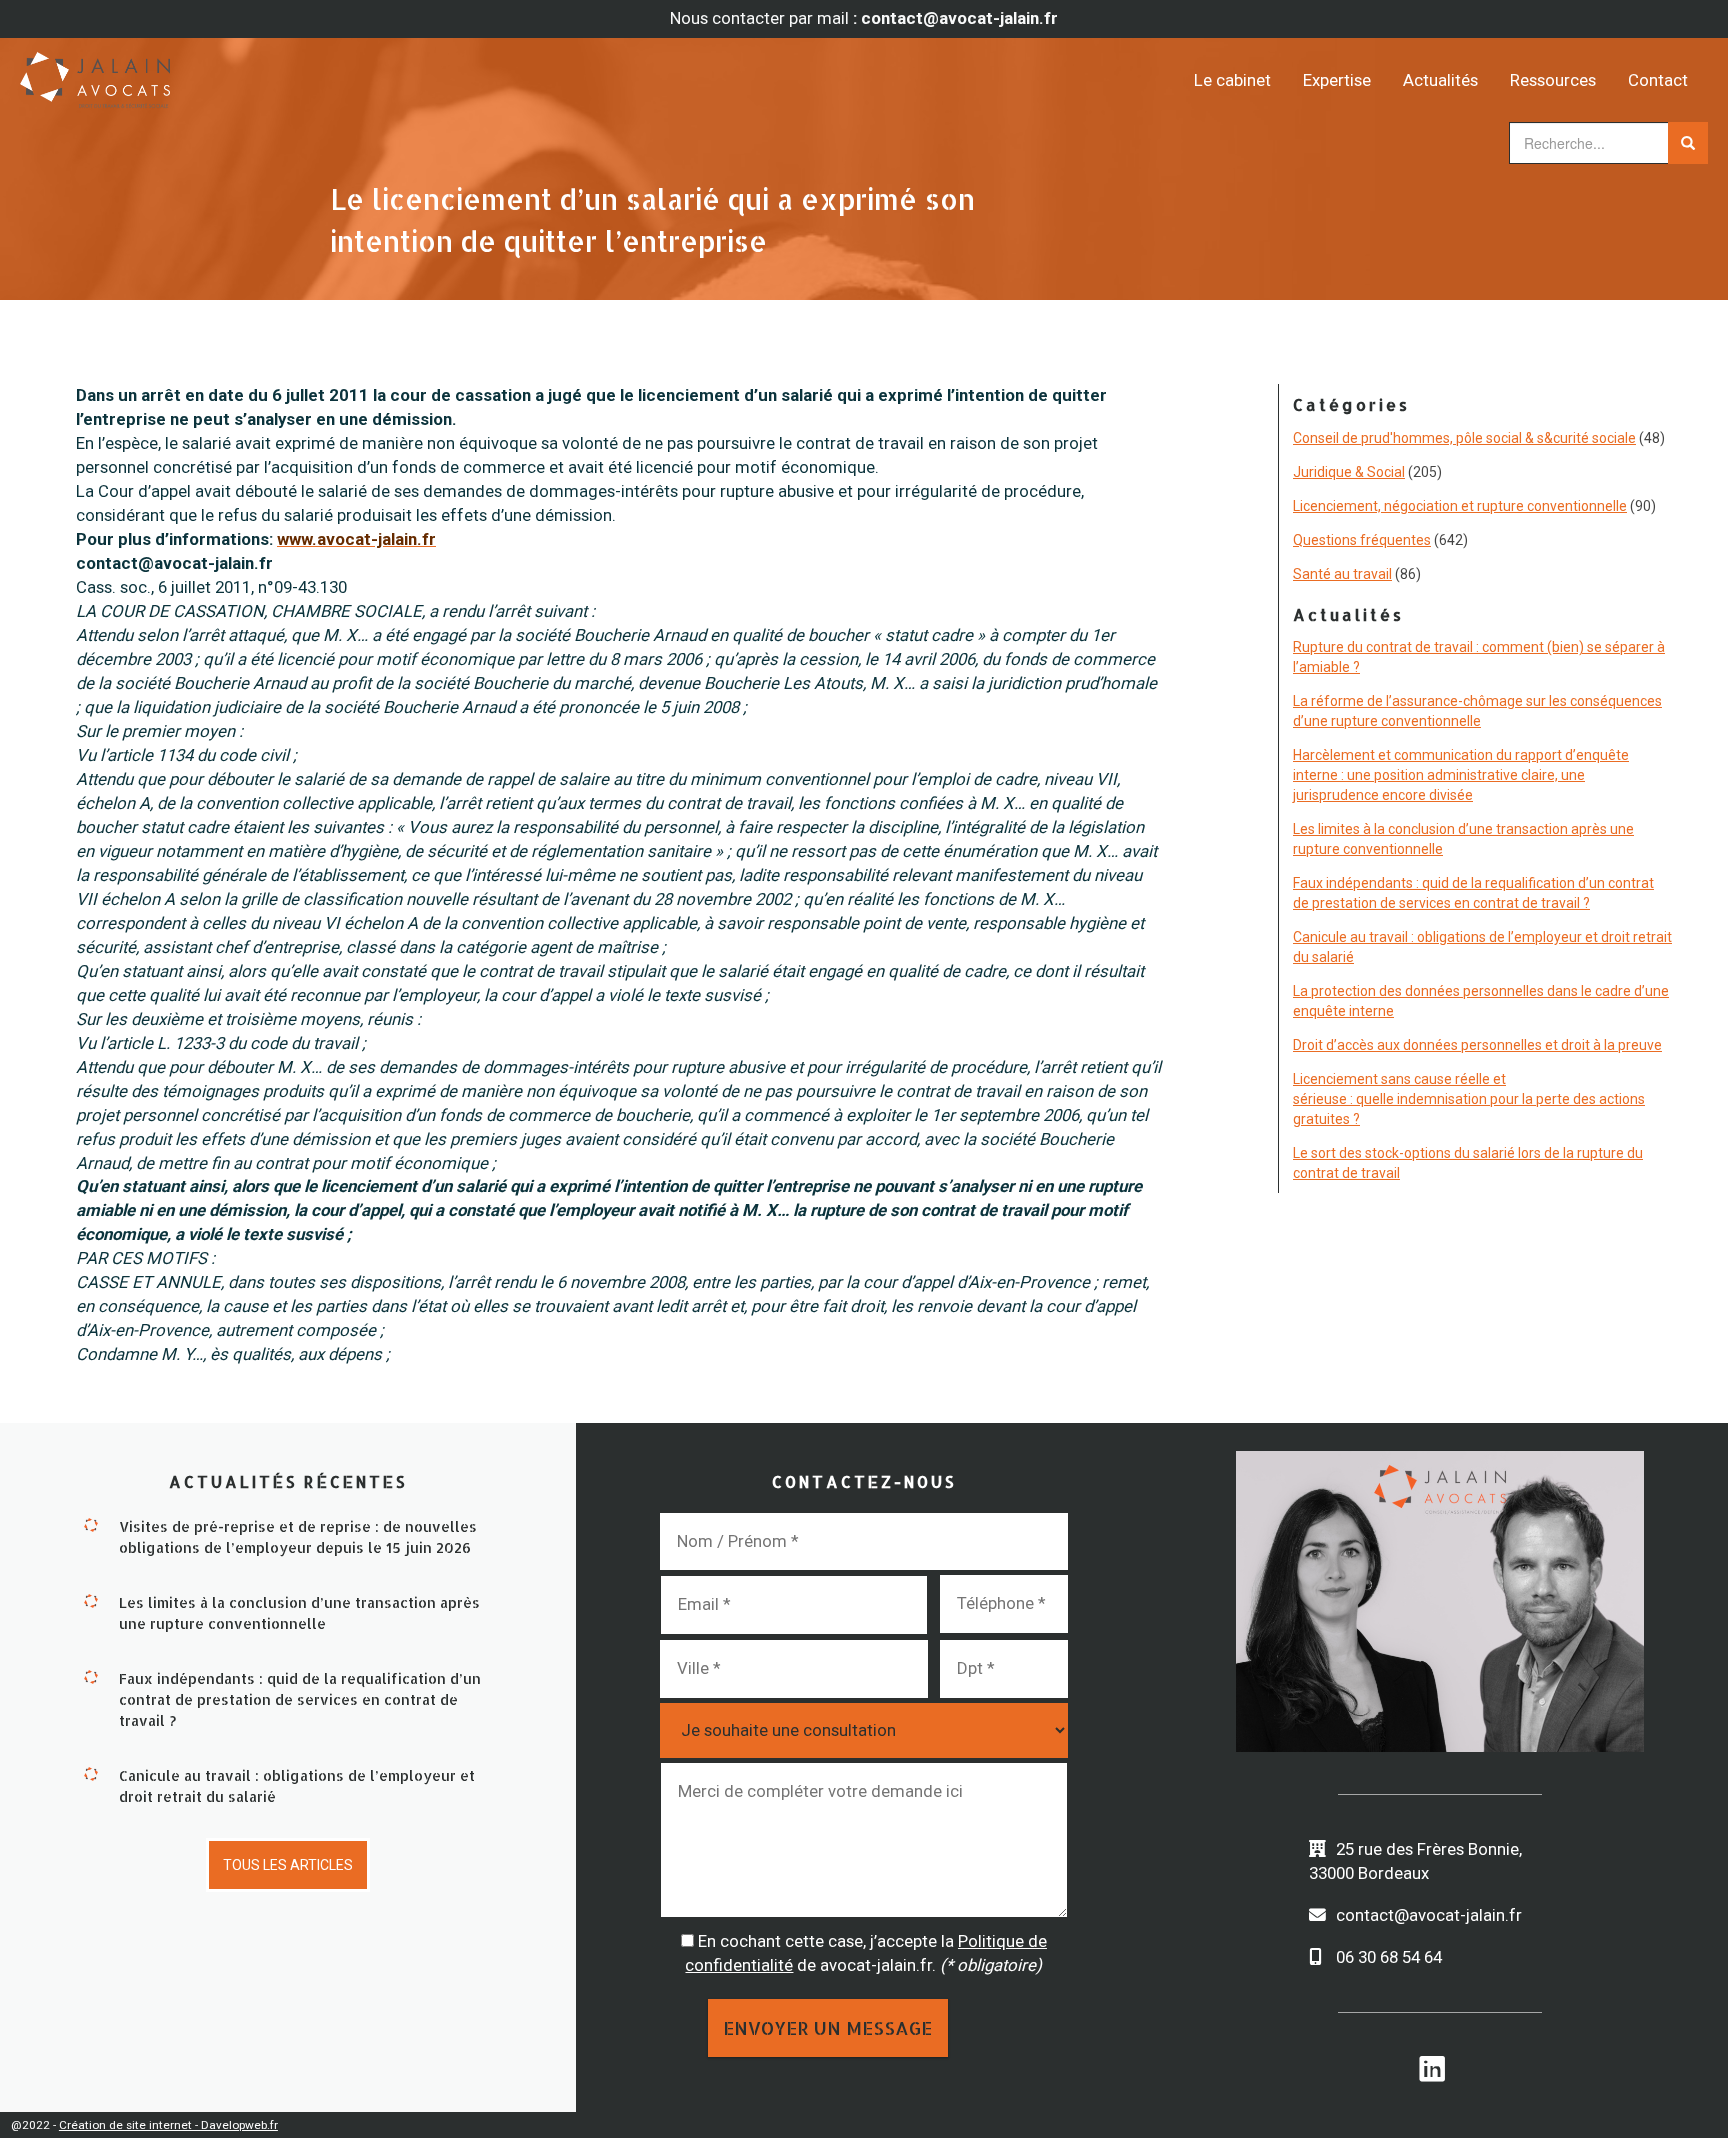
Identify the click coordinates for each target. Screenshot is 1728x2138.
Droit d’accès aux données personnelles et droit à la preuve (1477, 1045)
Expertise (1337, 80)
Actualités (1440, 80)
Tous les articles (288, 1865)
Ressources (1553, 80)
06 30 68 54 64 (1389, 1957)
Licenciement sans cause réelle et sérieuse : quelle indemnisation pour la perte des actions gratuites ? (1469, 1099)
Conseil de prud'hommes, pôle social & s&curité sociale (1464, 438)
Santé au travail (1342, 574)
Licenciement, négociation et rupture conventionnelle (1460, 506)
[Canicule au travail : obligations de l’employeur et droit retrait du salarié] (91, 1773)
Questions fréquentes (1362, 540)
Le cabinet (1232, 80)
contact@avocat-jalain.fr (1429, 1915)
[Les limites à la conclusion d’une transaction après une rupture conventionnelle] (91, 1600)
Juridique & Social (1349, 472)
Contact (1658, 80)
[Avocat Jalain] (231, 73)
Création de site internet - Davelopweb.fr (168, 2125)
